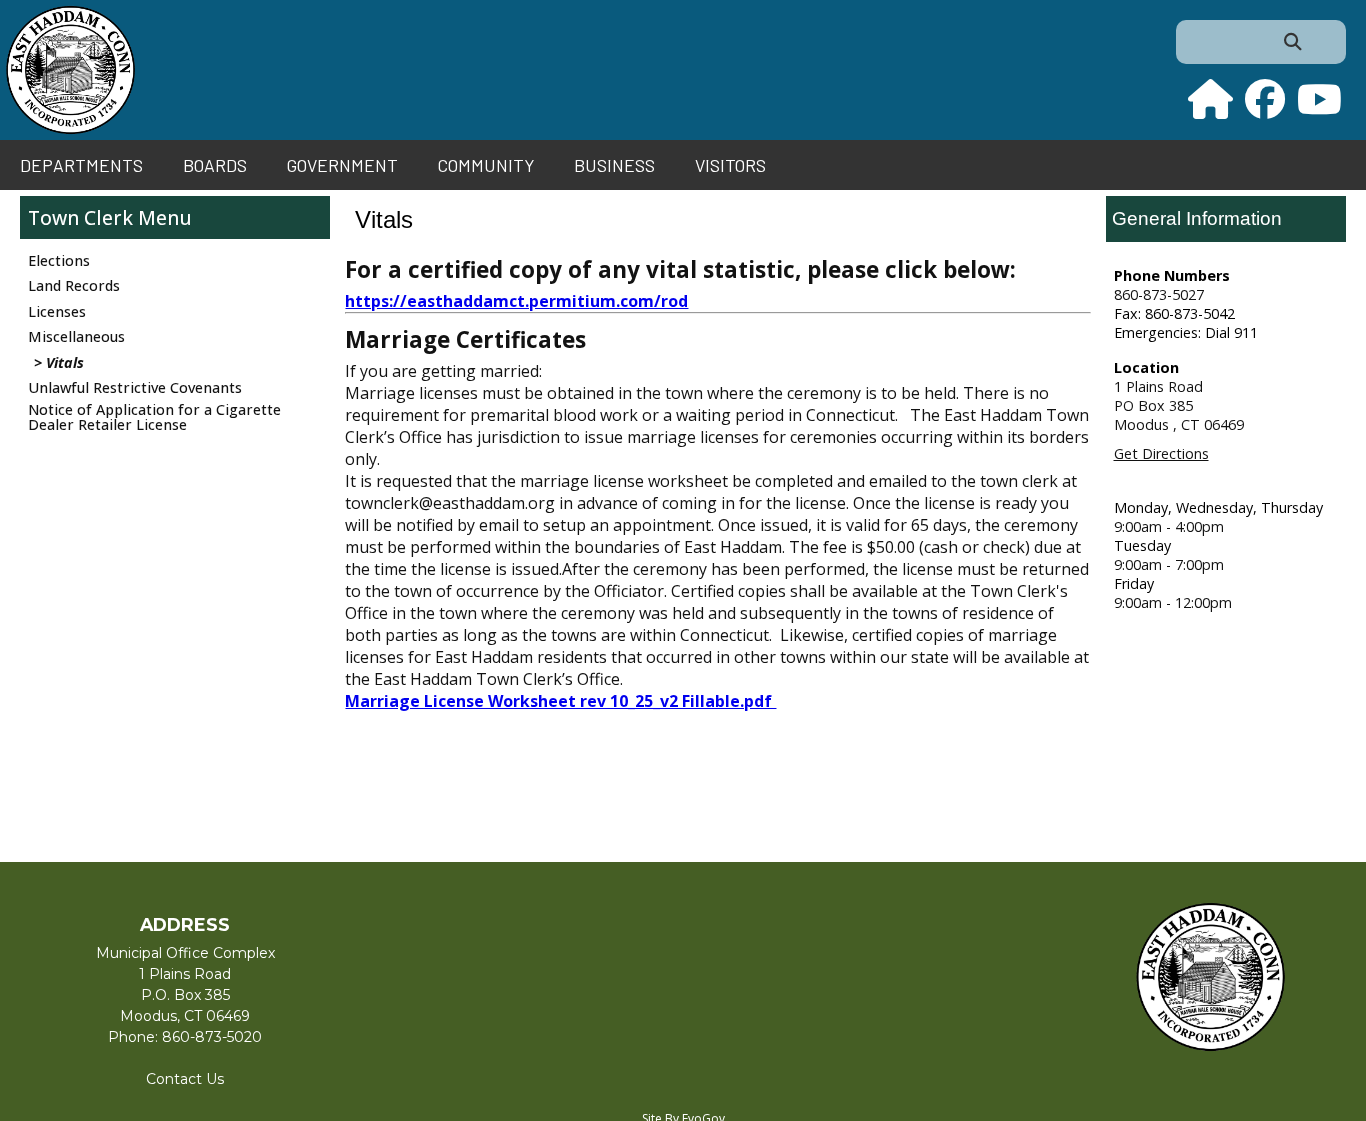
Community (486, 165)
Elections (59, 260)
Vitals (65, 362)
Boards (215, 165)
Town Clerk (80, 217)
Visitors (730, 165)
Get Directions (1161, 453)
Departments (81, 165)
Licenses (57, 311)
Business (614, 165)
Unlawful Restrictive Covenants (135, 387)
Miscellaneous (76, 336)
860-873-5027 (1159, 294)
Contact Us (185, 1079)
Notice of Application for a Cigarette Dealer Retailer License (154, 416)
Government (342, 165)
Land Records (74, 285)
